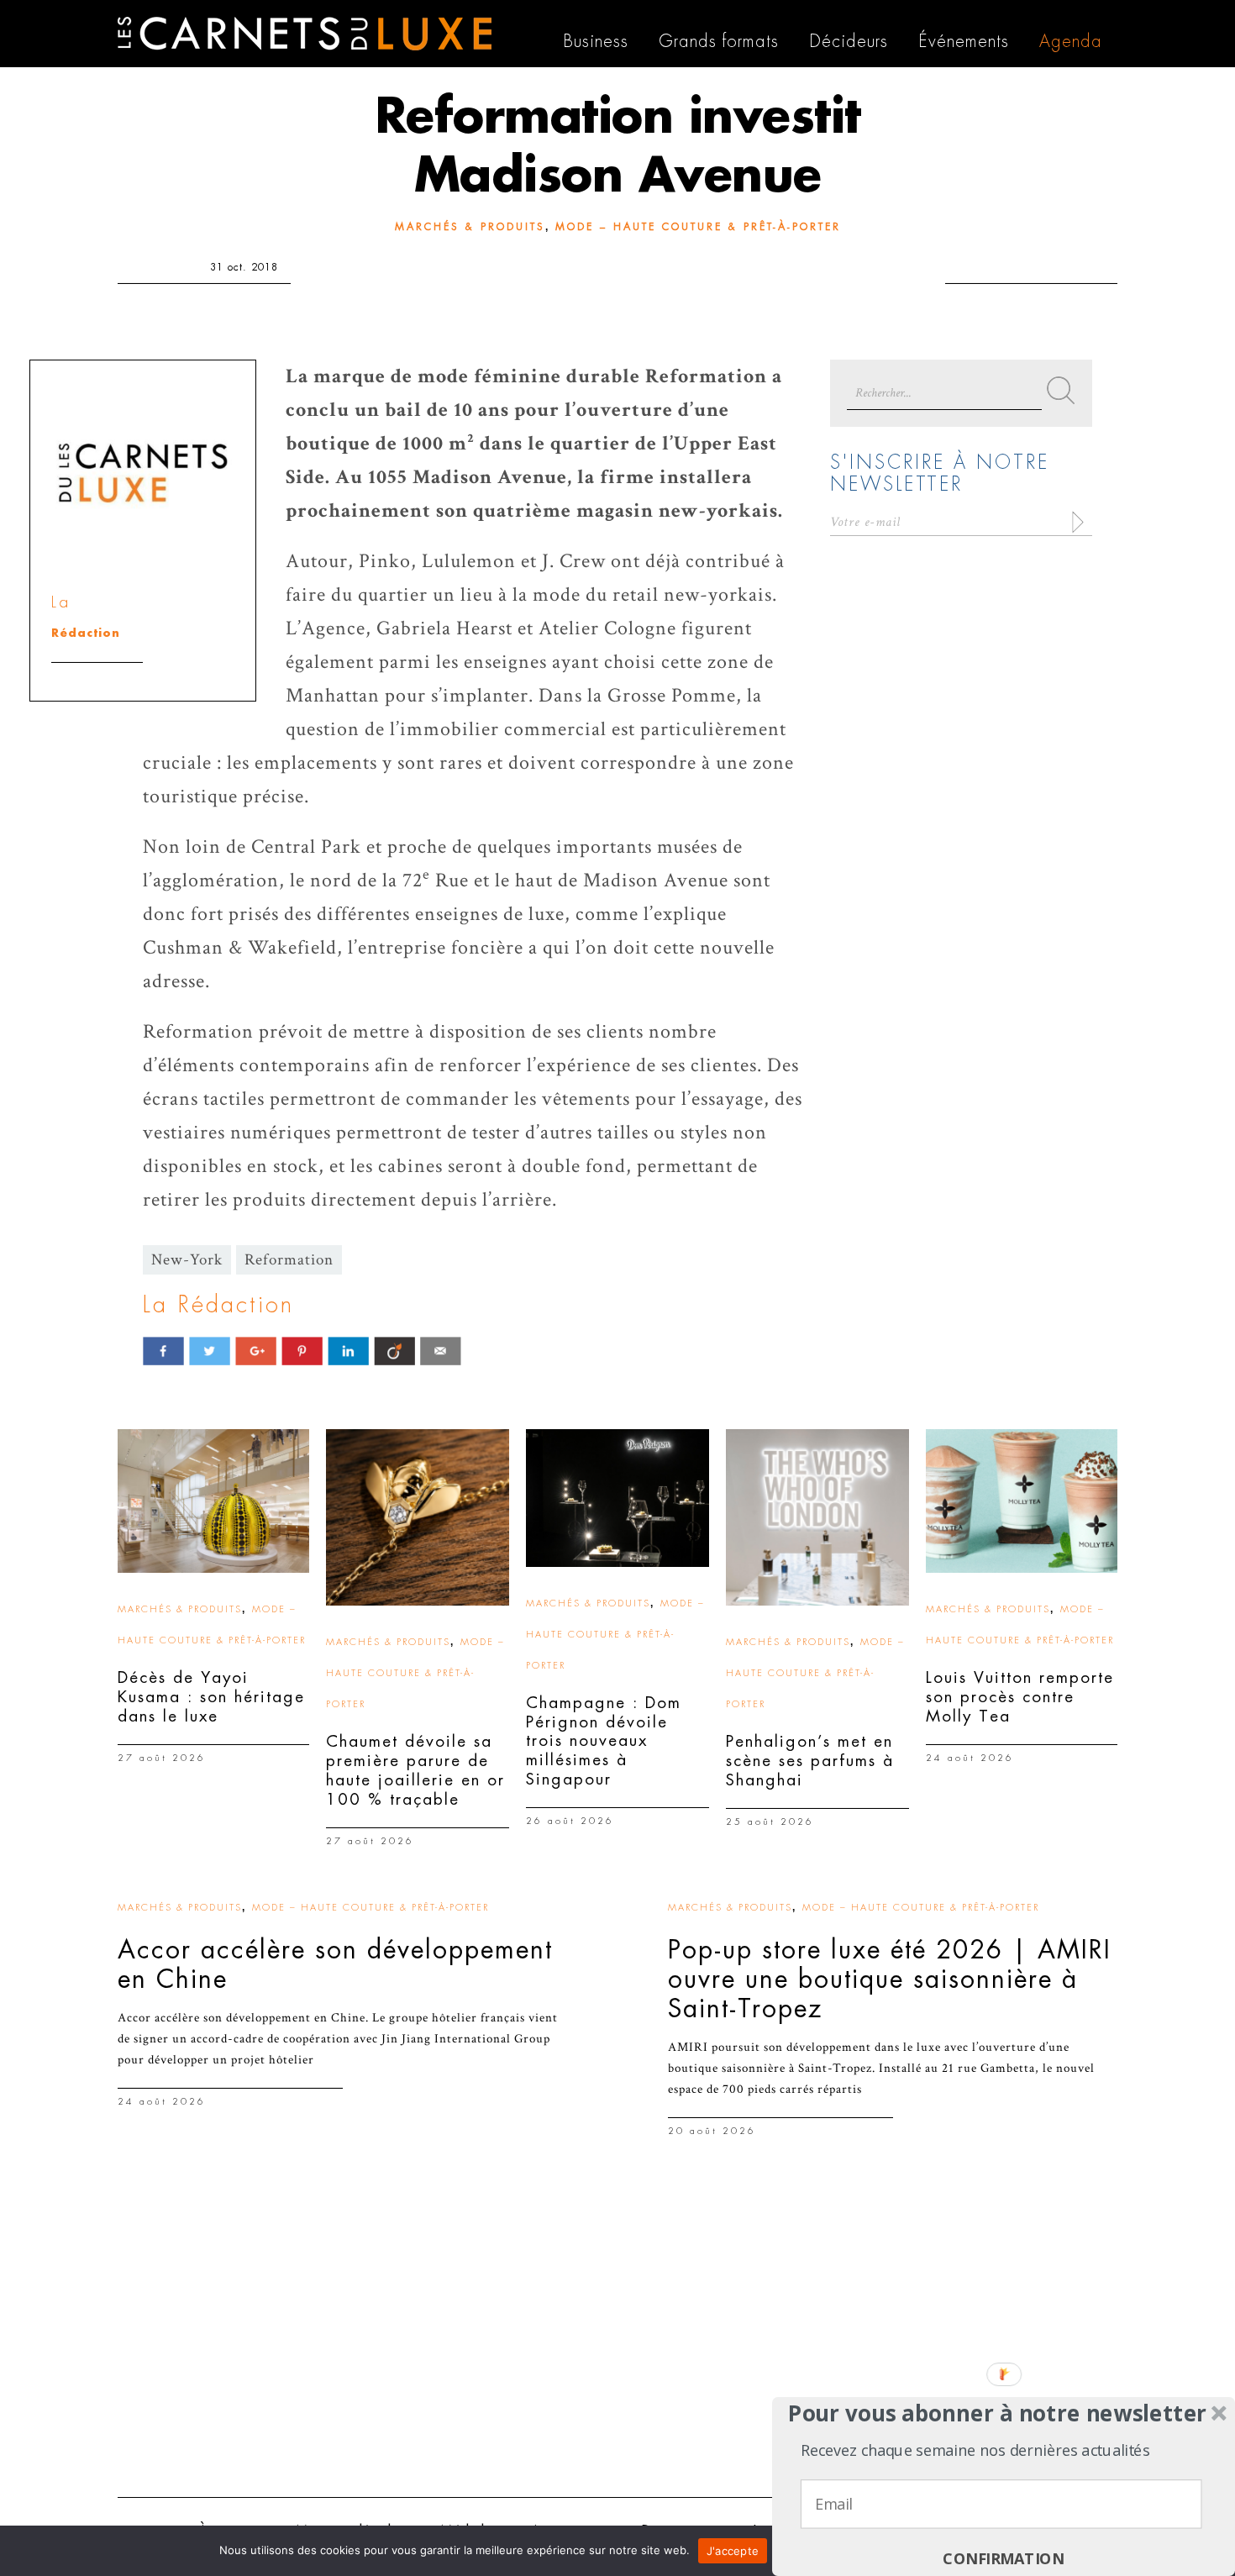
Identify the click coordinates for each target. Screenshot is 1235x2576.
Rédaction (86, 633)
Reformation (289, 1260)
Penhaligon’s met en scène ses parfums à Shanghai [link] (810, 1761)
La (61, 602)
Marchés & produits (470, 227)
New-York (187, 1260)
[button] (998, 2413)
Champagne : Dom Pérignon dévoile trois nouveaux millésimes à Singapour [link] (604, 1741)
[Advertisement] (617, 2354)
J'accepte (733, 2551)
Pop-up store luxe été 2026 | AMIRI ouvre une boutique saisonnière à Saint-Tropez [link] (890, 1979)
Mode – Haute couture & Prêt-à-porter (698, 227)
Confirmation (1003, 2559)
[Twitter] (210, 1351)
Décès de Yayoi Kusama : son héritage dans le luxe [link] (211, 1697)
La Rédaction (218, 1305)
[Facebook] (163, 1351)
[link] (213, 1501)
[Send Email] (441, 1351)
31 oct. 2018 (244, 267)
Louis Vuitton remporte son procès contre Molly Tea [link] (1020, 1697)
